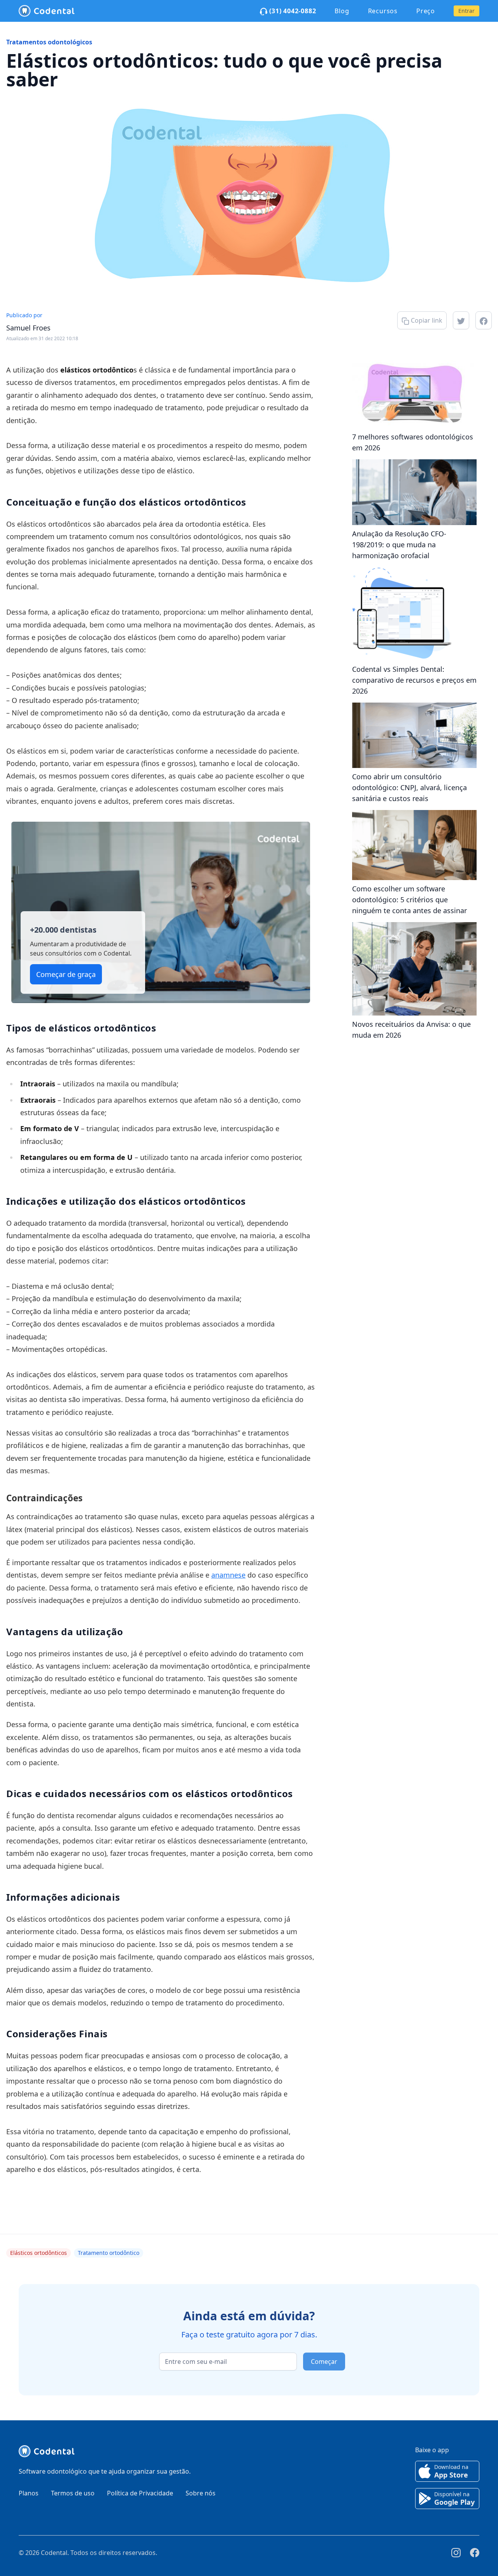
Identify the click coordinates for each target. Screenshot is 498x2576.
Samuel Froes (28, 328)
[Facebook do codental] (475, 2553)
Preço (426, 11)
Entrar (466, 11)
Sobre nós (201, 2493)
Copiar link (426, 320)
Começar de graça (66, 974)
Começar (324, 2362)
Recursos (383, 11)
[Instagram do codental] (456, 2553)
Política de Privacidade (140, 2493)
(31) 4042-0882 (292, 11)
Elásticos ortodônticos (39, 2253)
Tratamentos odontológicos (49, 42)
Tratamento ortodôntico (109, 2253)
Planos (29, 2493)
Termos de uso (73, 2493)
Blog (342, 11)
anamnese (228, 1575)
